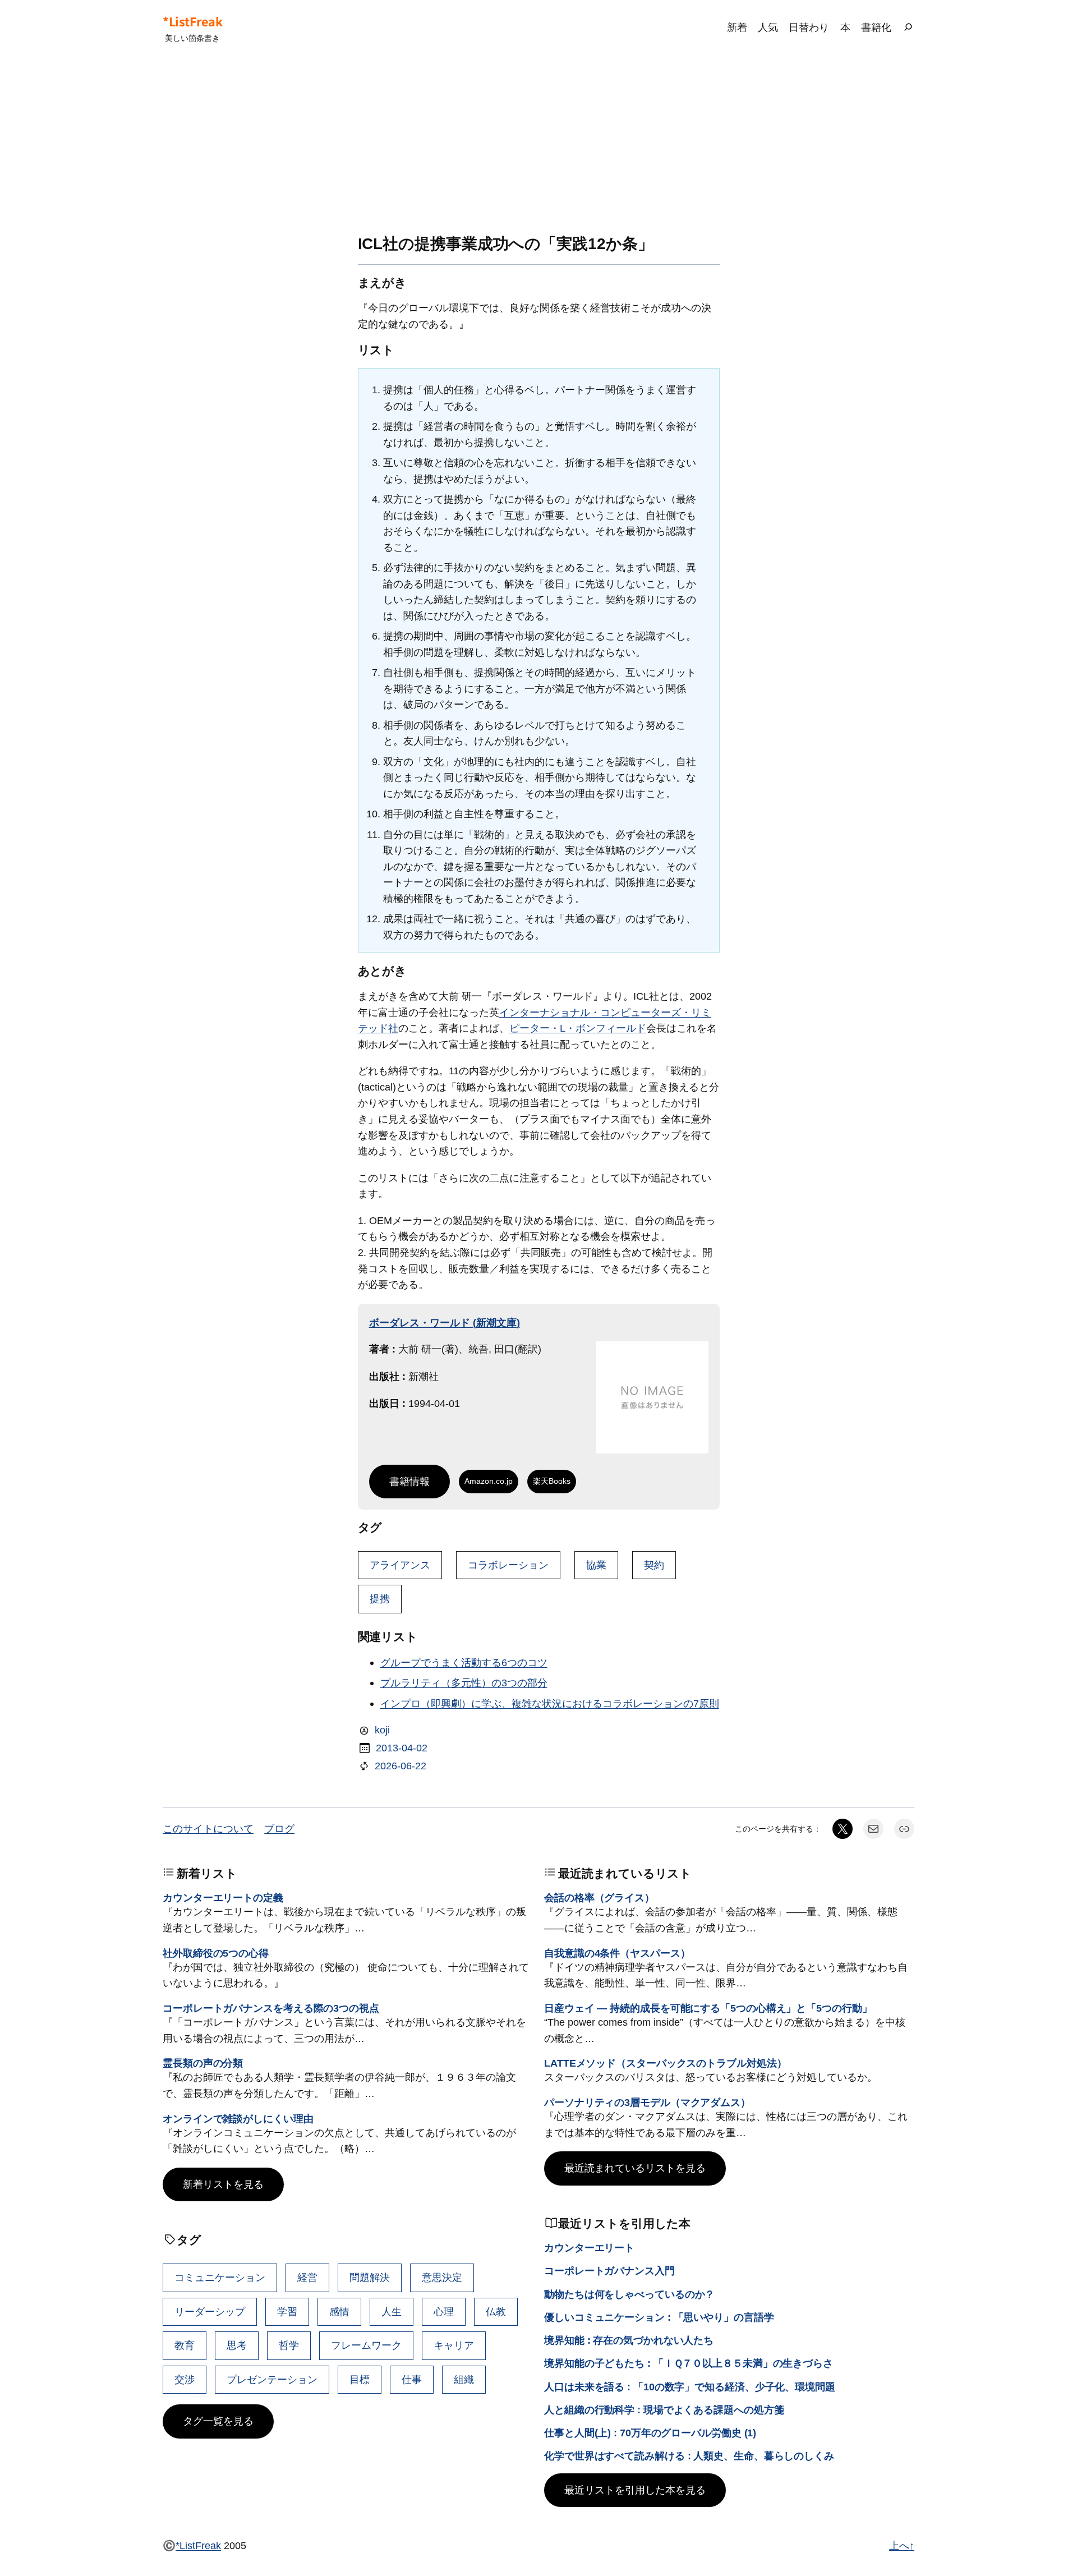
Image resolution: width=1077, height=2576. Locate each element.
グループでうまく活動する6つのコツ (464, 1662)
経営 (307, 2277)
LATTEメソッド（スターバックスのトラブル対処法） (665, 2063)
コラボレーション (508, 1565)
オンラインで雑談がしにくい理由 (238, 2119)
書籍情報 (409, 1481)
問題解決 (370, 2277)
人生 (392, 2311)
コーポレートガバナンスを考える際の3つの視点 (271, 2008)
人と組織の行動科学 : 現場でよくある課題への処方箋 (664, 2410)
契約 (654, 1565)
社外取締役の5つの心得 (216, 1953)
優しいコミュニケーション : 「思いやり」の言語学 (659, 2317)
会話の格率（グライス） (599, 1898)
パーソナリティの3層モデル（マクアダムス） (647, 2102)
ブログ (279, 1829)
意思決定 (442, 2277)
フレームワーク (366, 2345)
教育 (185, 2345)
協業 (596, 1565)
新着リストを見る (223, 2184)
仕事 (412, 2379)
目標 (360, 2379)
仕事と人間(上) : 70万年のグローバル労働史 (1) (650, 2433)
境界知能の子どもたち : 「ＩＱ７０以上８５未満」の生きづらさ (689, 2363)
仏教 (496, 2311)
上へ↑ (902, 2545)
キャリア (454, 2345)
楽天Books (552, 1481)
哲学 (289, 2345)
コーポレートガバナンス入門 (609, 2271)
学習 (287, 2311)
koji (382, 1730)
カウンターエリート (589, 2248)
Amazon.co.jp (489, 1481)
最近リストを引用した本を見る (635, 2490)
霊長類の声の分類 (203, 2063)
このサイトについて (208, 1829)
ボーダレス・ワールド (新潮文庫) (445, 1323)
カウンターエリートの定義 (223, 1898)
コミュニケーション (220, 2277)
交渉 (185, 2379)
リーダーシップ (210, 2311)
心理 (444, 2311)
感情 (339, 2311)
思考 (237, 2345)
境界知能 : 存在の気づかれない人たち (629, 2340)
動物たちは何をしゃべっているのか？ (629, 2294)
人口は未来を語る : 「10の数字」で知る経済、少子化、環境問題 (690, 2387)
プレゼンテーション (272, 2379)
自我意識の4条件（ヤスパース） (617, 1953)
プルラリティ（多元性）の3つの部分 (464, 1683)
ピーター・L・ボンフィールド (578, 1028)
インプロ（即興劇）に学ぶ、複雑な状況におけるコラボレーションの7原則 (550, 1703)
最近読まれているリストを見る (635, 2168)
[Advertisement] (538, 145)
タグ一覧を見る (218, 2421)
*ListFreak (192, 21)
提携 (380, 1599)
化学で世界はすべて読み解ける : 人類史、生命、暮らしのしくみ (689, 2456)
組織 (464, 2379)
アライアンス (400, 1565)
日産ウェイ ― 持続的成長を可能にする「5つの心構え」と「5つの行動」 (708, 2008)
